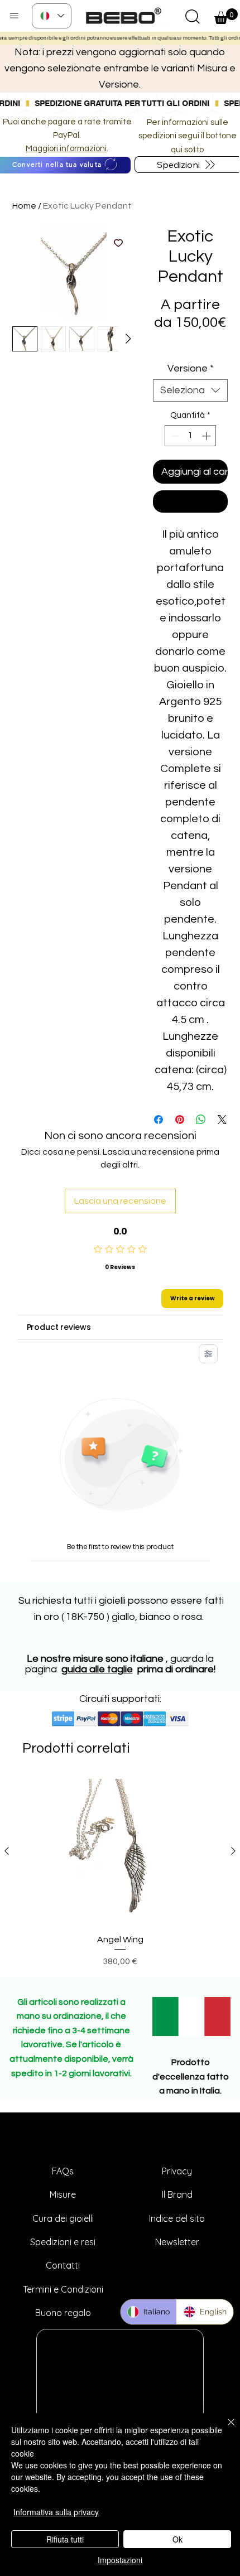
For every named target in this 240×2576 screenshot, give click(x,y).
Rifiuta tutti (65, 2539)
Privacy (177, 2171)
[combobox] (191, 390)
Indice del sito (177, 2218)
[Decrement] (174, 436)
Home (24, 206)
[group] (120, 1873)
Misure (63, 2194)
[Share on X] (222, 1120)
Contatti (63, 2265)
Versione (191, 368)
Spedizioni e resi (63, 2242)
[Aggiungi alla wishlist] (119, 243)
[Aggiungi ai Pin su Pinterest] (180, 1120)
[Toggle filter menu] (208, 1354)
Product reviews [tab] (59, 1327)
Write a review (193, 1298)
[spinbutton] (191, 436)
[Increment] (207, 436)
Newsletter (177, 2242)
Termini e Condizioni (63, 2289)
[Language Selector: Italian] (52, 16)
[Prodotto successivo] (233, 1851)
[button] (193, 16)
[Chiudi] (224, 2429)
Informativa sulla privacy (56, 2512)
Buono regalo (63, 2313)
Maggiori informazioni (66, 149)
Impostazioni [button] (120, 2560)
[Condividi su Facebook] (159, 1120)
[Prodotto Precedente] (7, 1851)
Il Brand (177, 2194)
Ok (177, 2539)
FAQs (63, 2171)
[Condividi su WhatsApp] (201, 1120)
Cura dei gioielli (63, 2218)
